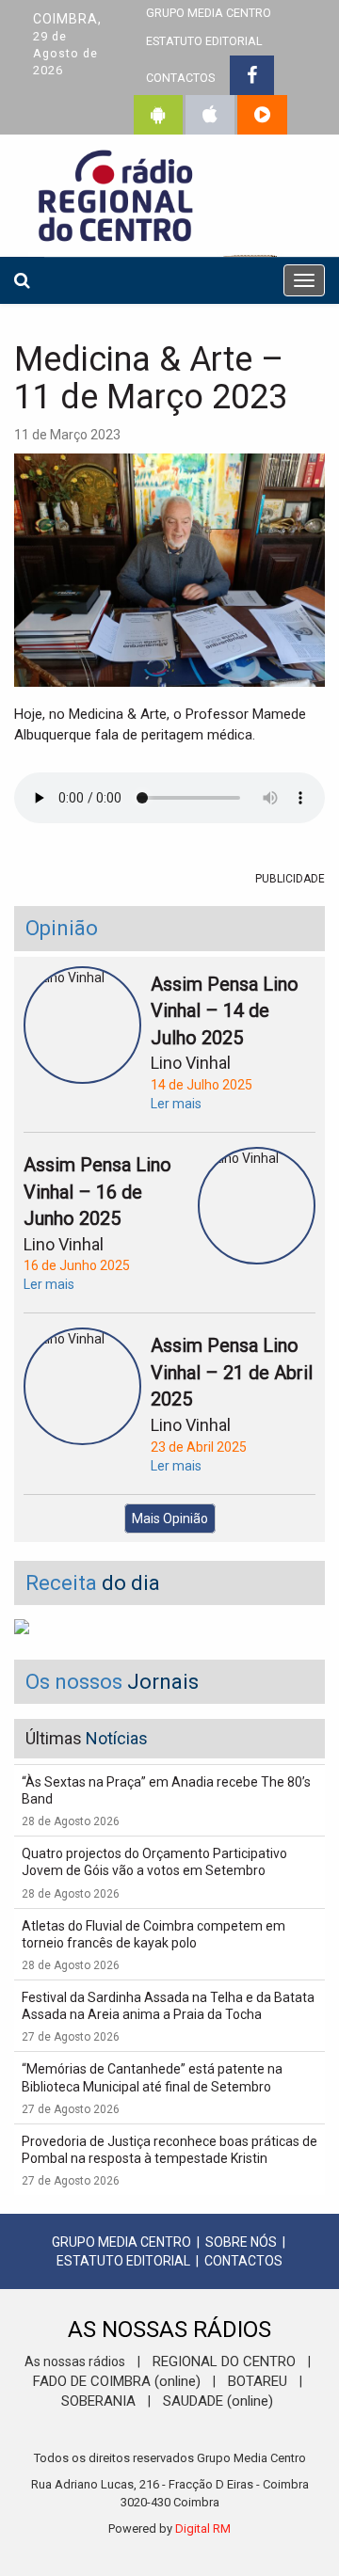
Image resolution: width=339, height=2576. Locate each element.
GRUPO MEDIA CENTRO (121, 2242)
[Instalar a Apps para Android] (158, 115)
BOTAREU (258, 2381)
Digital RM (203, 2528)
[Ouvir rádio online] (262, 115)
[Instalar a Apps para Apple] (210, 115)
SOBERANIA (98, 2401)
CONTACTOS (180, 78)
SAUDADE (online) (218, 2401)
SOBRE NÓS (241, 2242)
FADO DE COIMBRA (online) (117, 2381)
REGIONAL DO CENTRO (224, 2361)
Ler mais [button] (176, 1104)
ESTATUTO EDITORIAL (204, 41)
